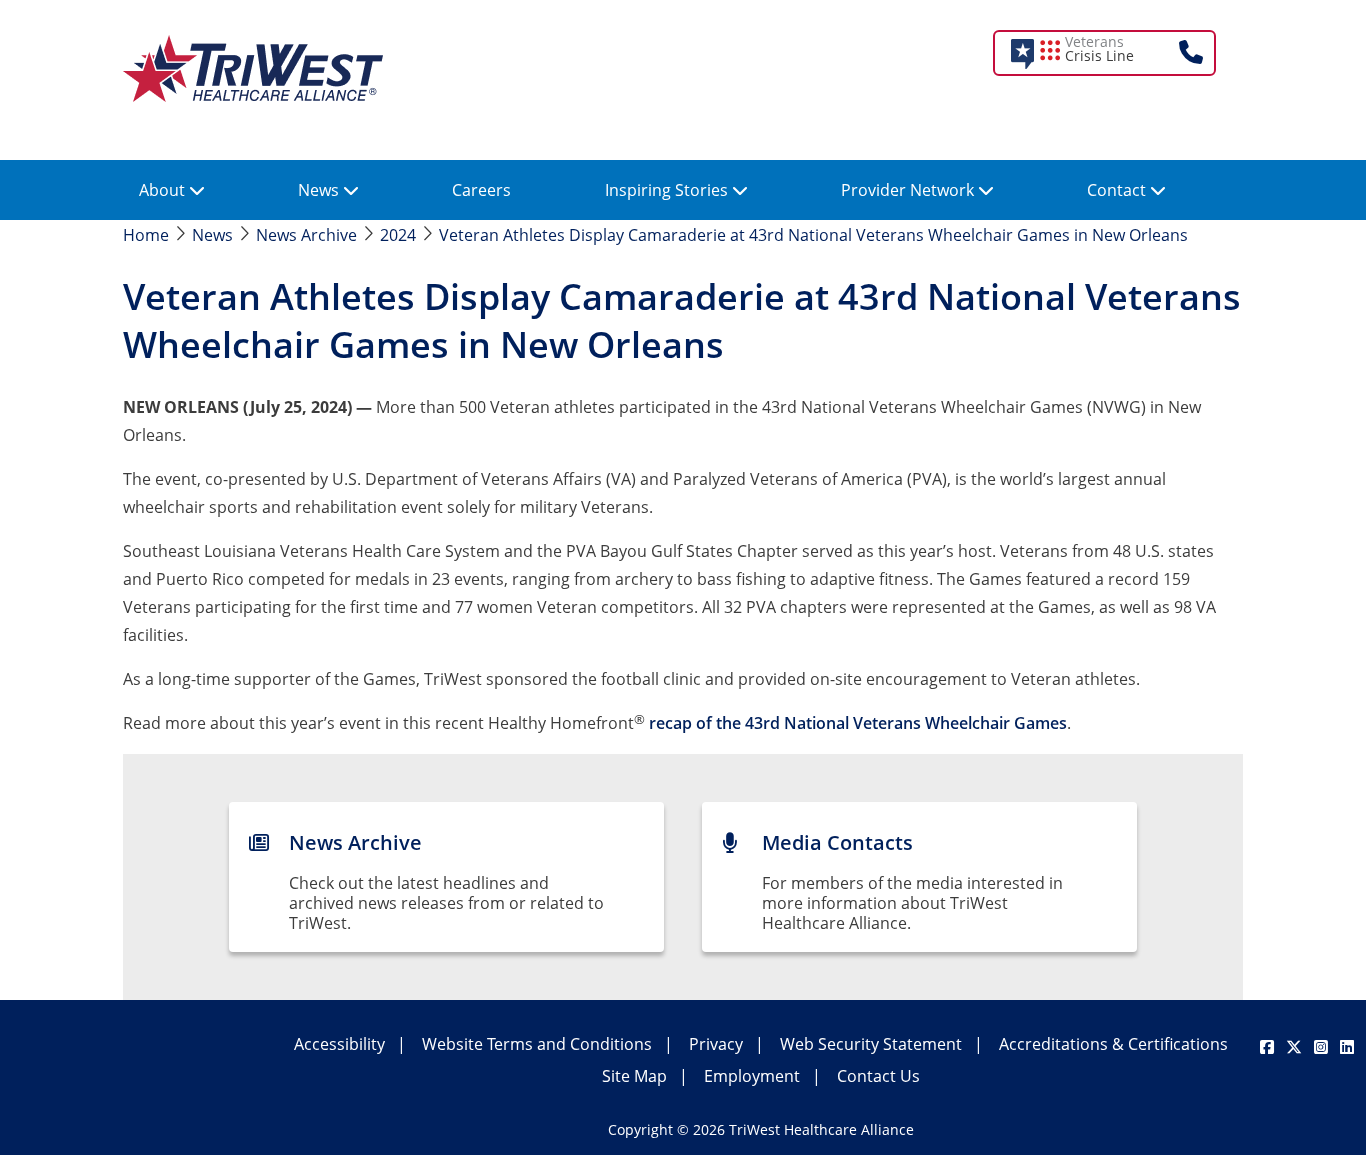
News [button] (320, 190)
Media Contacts (837, 842)
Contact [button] (1118, 190)
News (212, 235)
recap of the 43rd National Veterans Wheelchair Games (858, 723)
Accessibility (339, 1044)
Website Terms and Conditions (537, 1044)
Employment (752, 1076)
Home (146, 235)
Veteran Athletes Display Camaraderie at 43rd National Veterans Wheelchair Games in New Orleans (813, 235)
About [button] (164, 190)
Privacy (716, 1044)
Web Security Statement (871, 1044)
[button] (1118, 53)
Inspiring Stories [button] (668, 190)
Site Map (634, 1076)
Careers (481, 190)
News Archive (306, 235)
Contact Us (878, 1076)
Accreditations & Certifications (1113, 1044)
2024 (398, 235)
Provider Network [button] (909, 190)
